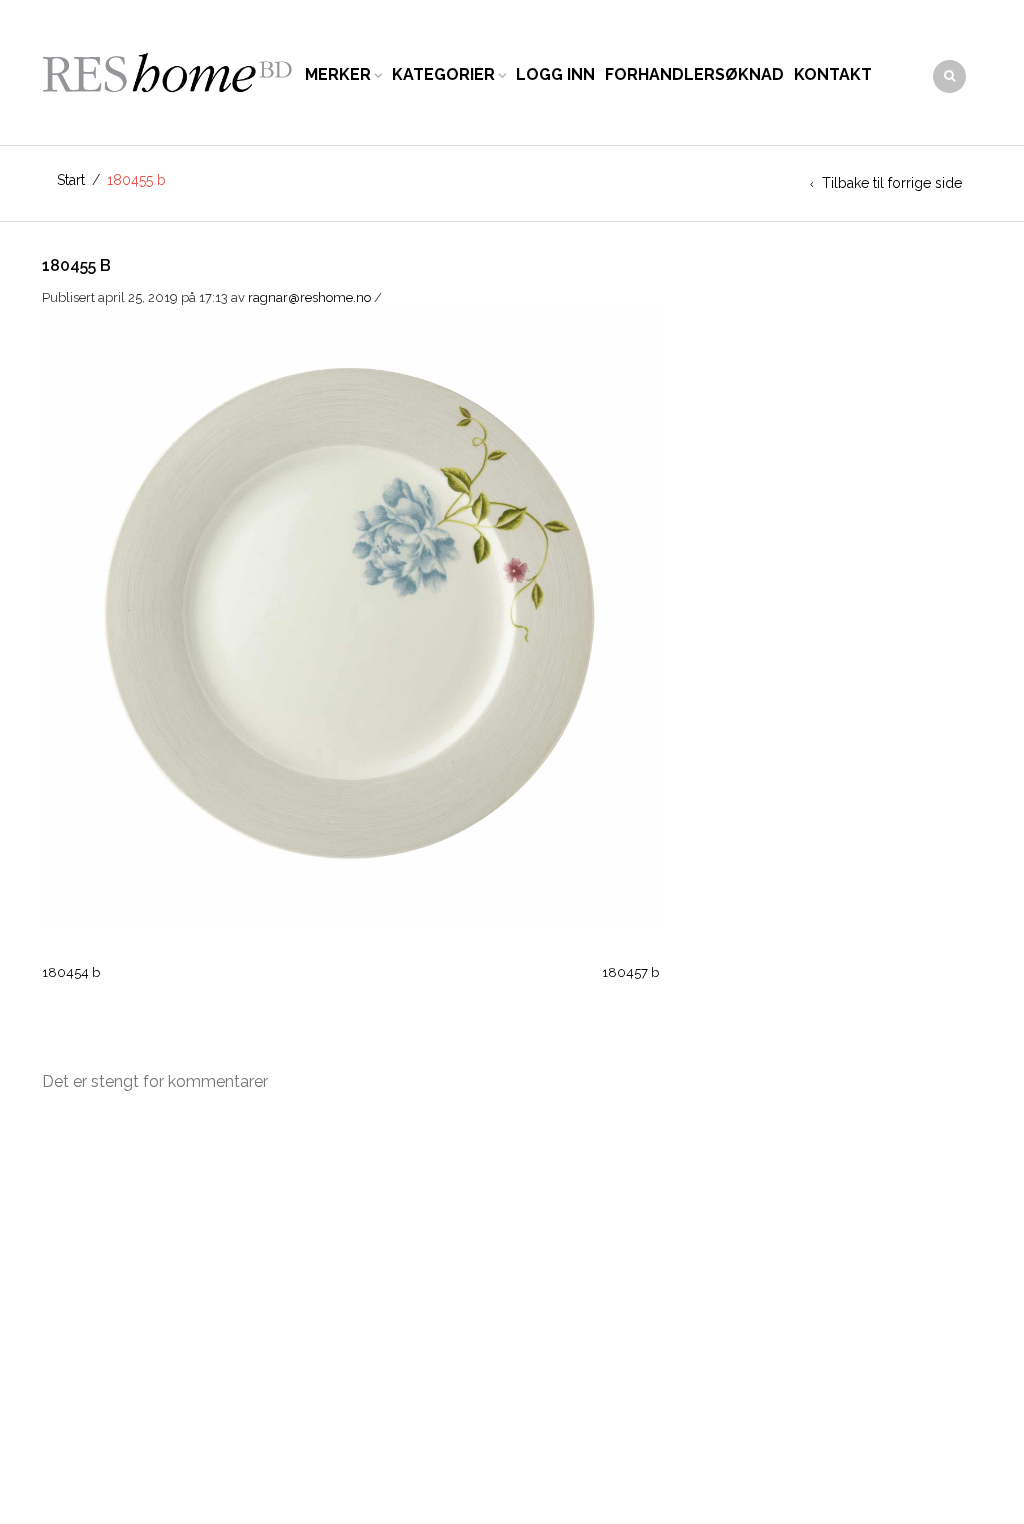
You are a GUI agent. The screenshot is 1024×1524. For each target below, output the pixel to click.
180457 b (630, 972)
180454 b (71, 972)
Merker (338, 74)
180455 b (76, 265)
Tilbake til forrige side (892, 183)
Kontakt (833, 74)
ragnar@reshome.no (309, 297)
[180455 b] (350, 614)
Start (71, 180)
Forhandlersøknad (694, 74)
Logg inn (555, 74)
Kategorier (443, 74)
